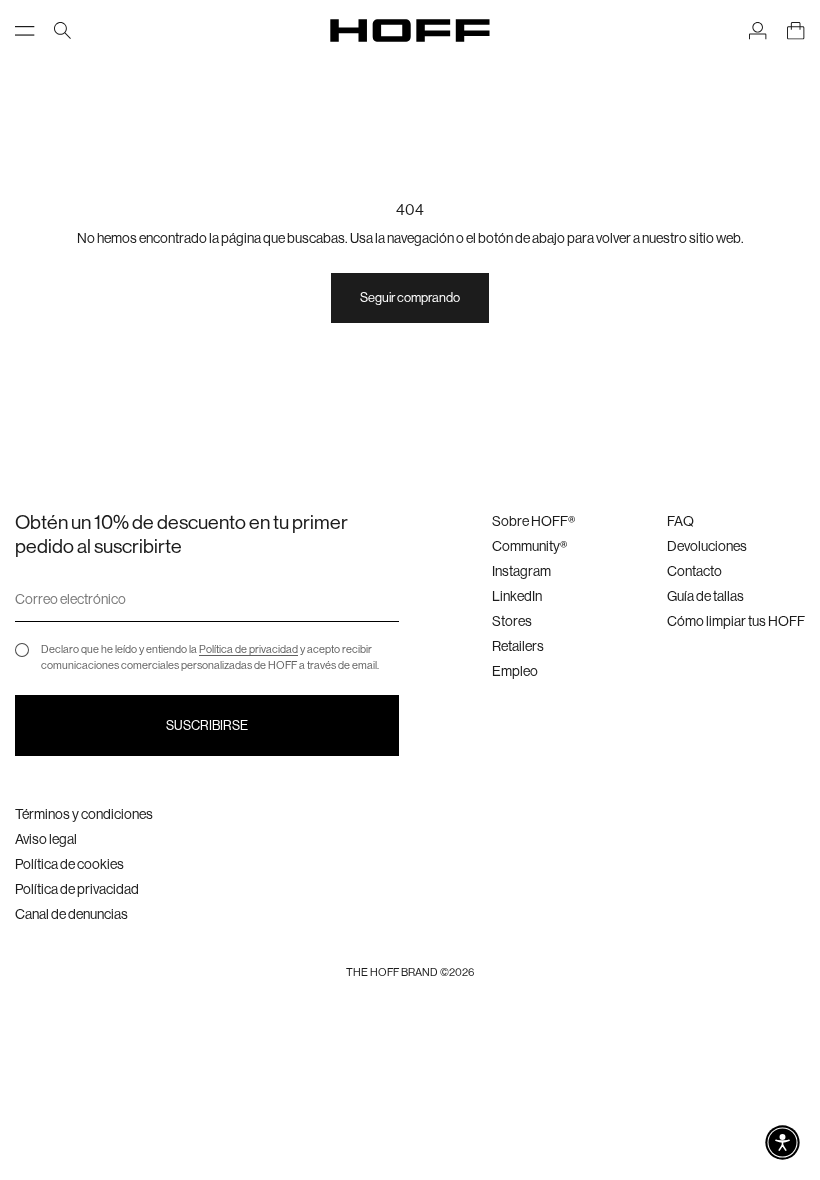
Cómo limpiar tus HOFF (736, 621)
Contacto (694, 571)
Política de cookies (69, 864)
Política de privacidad (248, 649)
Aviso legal (46, 839)
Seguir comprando (410, 297)
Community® (529, 546)
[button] (782, 1142)
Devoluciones (707, 546)
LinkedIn (517, 596)
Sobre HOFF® (533, 521)
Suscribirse (207, 725)
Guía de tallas (705, 596)
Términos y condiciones (84, 814)
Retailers (518, 646)
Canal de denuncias (71, 914)
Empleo (515, 671)
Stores (512, 621)
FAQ (680, 521)
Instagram (521, 571)
